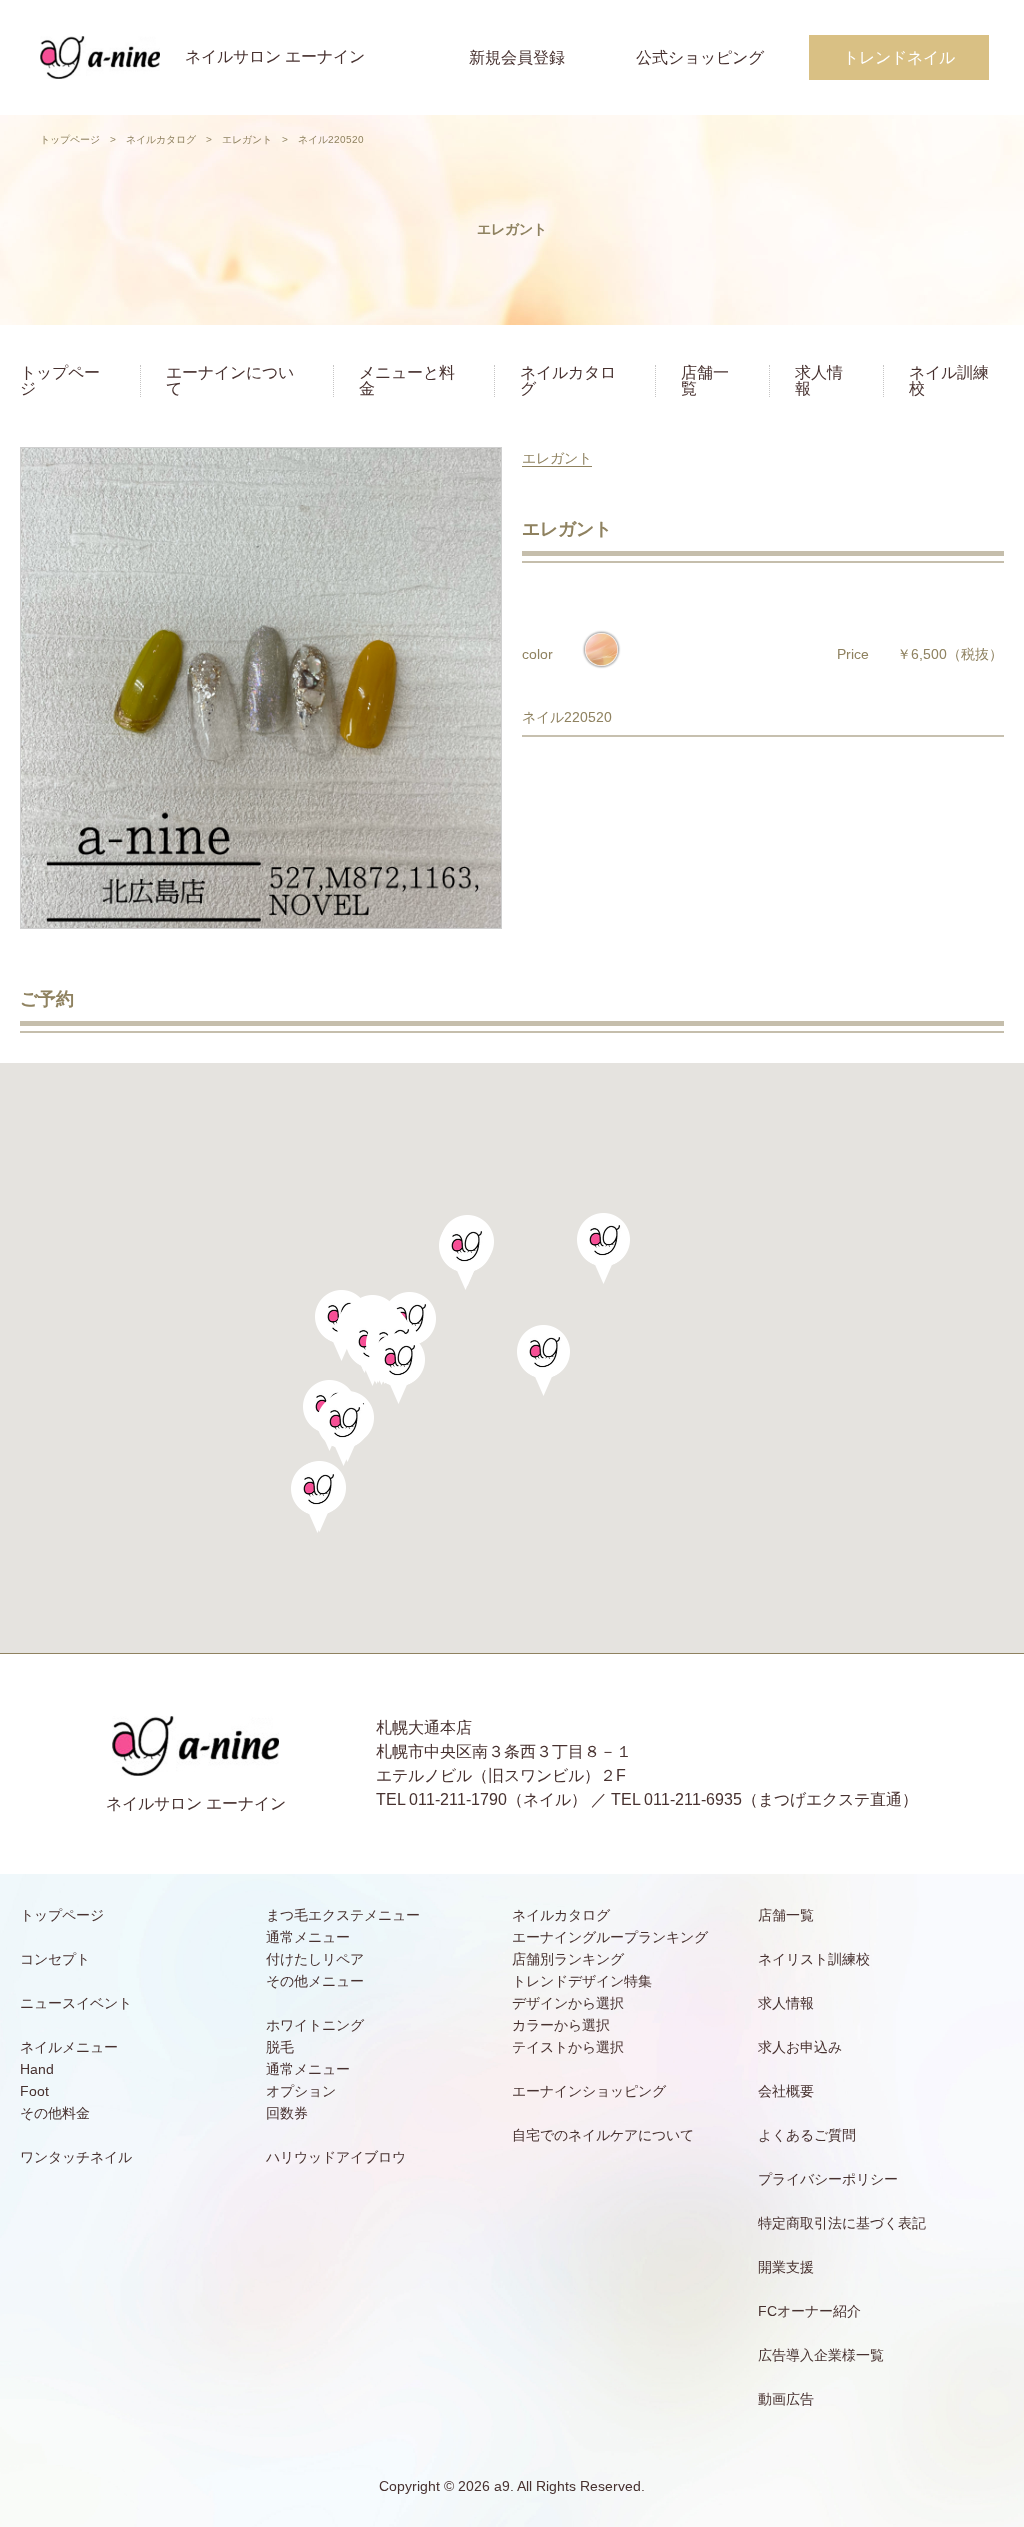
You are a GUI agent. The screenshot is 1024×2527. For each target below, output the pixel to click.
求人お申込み (800, 2047)
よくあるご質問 (807, 2135)
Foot (34, 2091)
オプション (301, 2091)
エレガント (247, 139)
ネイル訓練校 (949, 380)
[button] (398, 1368)
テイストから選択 (568, 2047)
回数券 (287, 2113)
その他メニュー (315, 1981)
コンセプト (55, 1959)
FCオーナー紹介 (809, 2311)
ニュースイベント (76, 2003)
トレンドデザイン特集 (582, 1981)
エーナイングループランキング (610, 1937)
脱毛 (280, 2047)
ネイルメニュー (69, 2047)
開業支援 (786, 2267)
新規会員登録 (517, 57)
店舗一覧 (705, 380)
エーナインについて (230, 380)
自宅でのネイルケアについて (603, 2135)
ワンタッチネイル (76, 2157)
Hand (37, 2069)
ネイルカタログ (161, 139)
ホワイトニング (315, 2025)
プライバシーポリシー (828, 2179)
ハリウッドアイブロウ (336, 2157)
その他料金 (55, 2113)
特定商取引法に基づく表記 (842, 2223)
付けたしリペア (315, 1959)
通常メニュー (308, 1937)
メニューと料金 (407, 380)
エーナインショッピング (589, 2091)
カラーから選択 (561, 2025)
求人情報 (819, 380)
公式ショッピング (700, 57)
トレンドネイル (899, 57)
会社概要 (786, 2091)
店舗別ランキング (568, 1959)
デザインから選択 (568, 2003)
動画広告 (786, 2399)
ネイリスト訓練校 (814, 1959)
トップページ (70, 139)
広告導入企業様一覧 (821, 2355)
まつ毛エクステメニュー (343, 1915)
